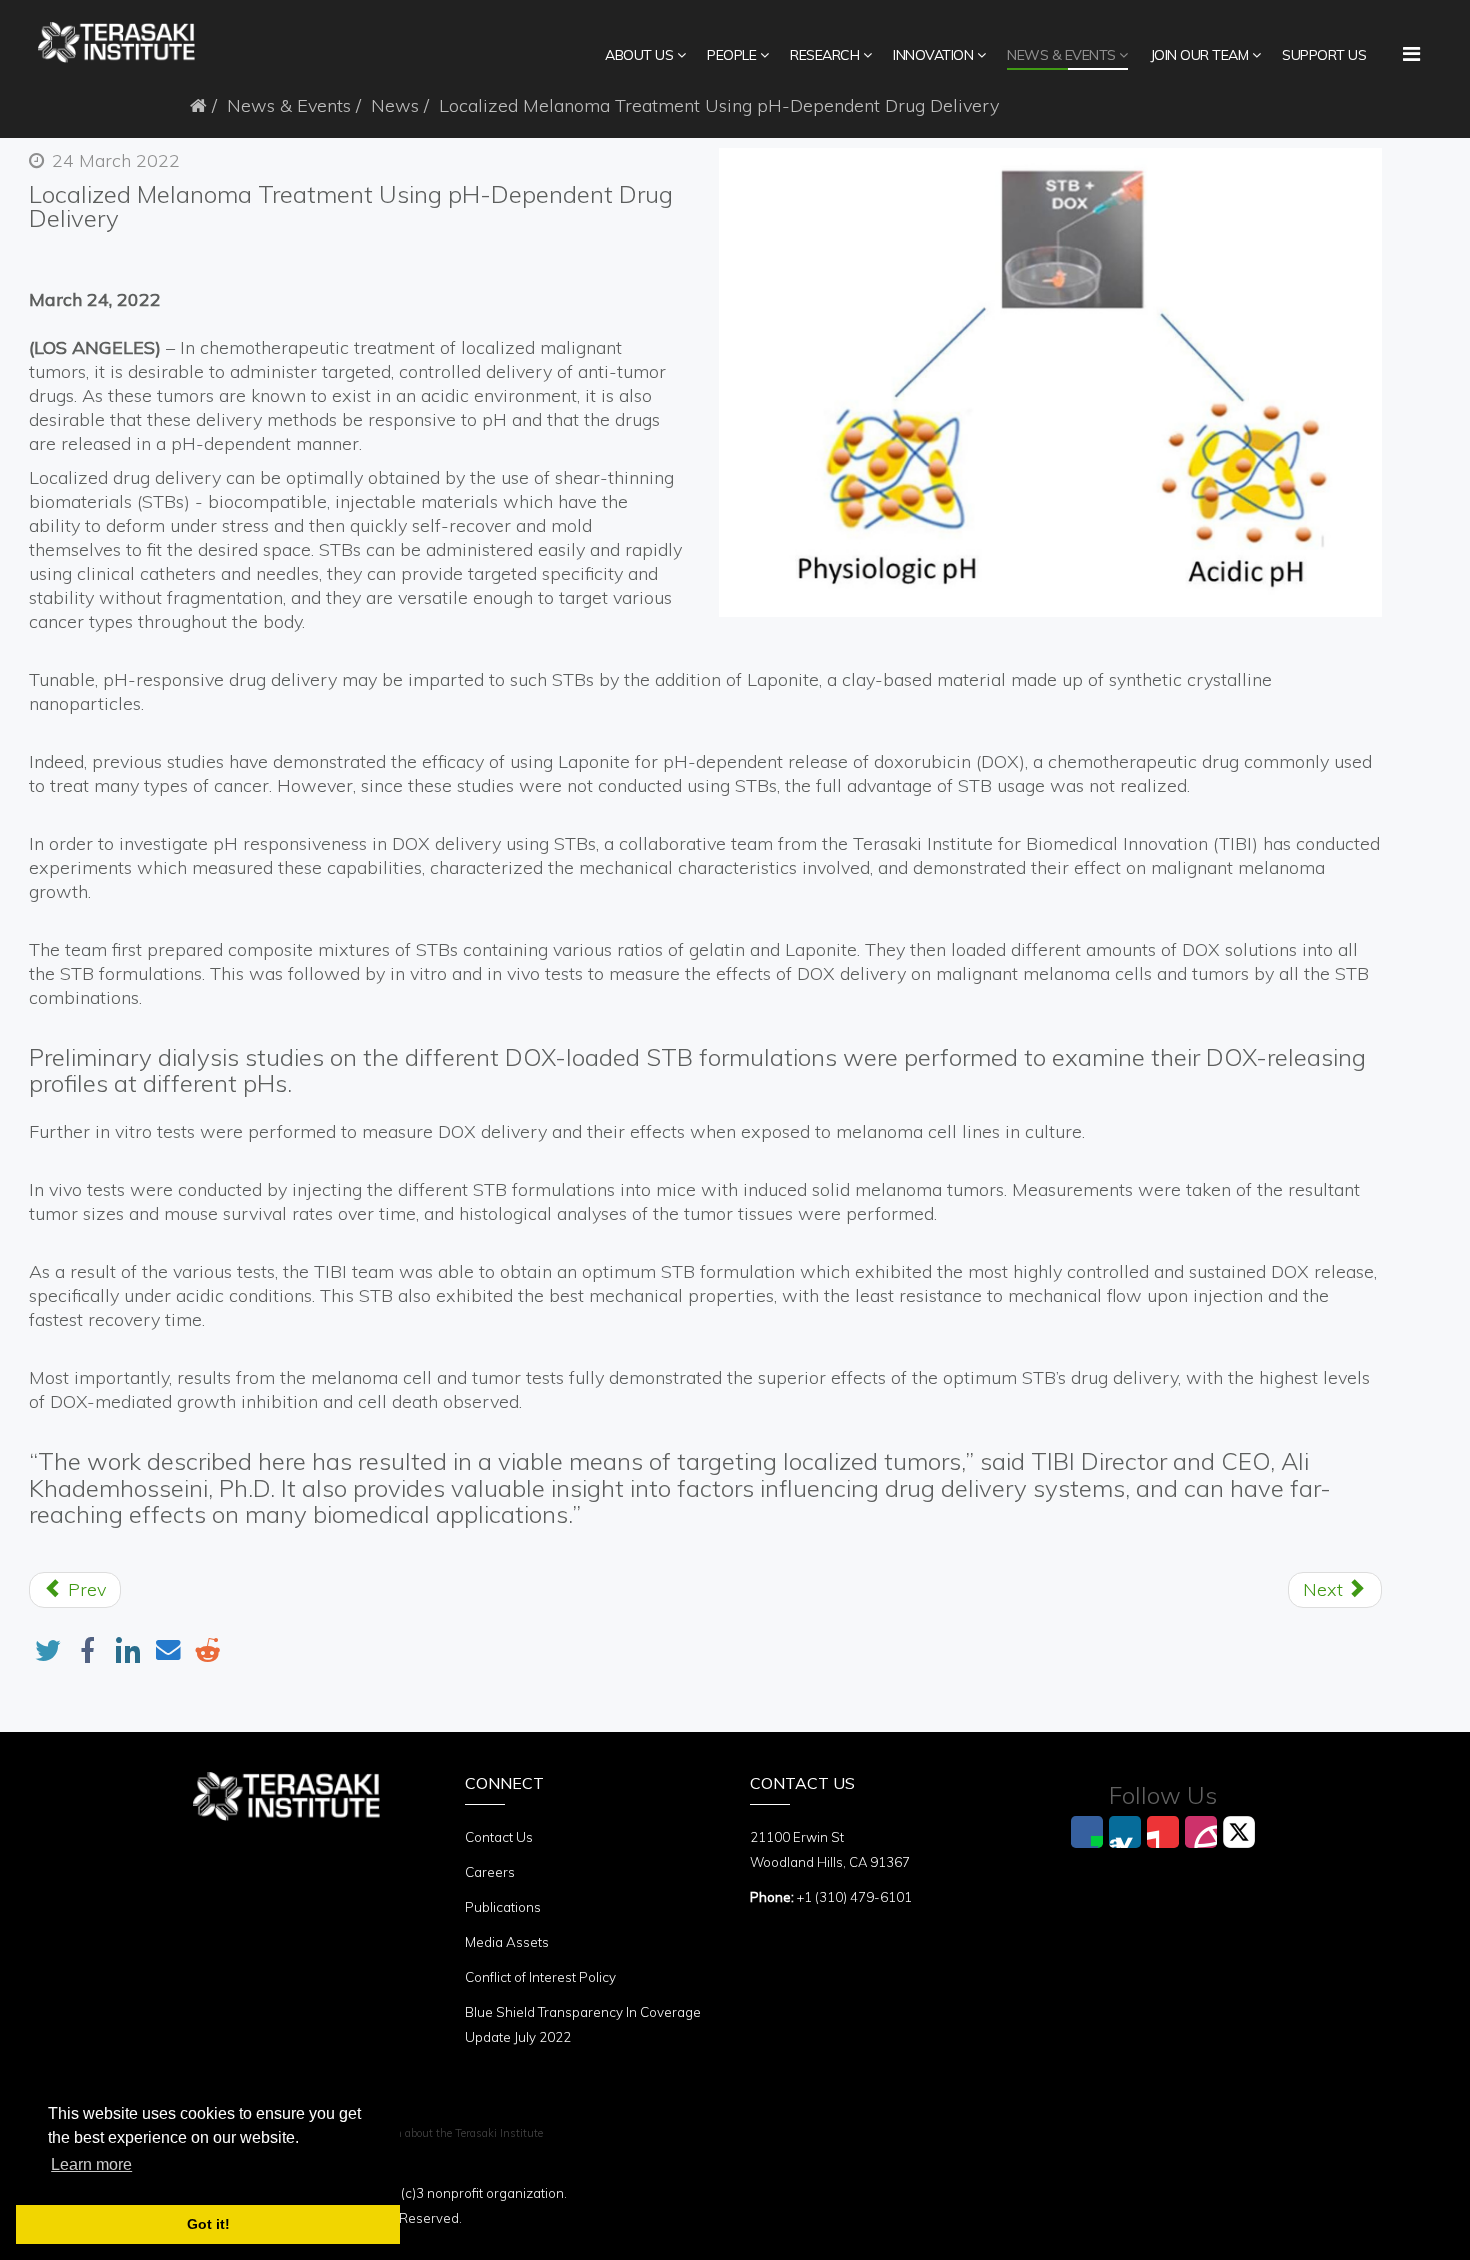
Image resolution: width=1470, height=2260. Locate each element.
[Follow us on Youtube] (1163, 1832)
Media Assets (507, 1942)
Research (824, 55)
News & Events (1061, 55)
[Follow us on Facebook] (1087, 1832)
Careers (490, 1872)
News (395, 105)
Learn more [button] (91, 2164)
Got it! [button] (208, 2224)
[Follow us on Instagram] (1201, 1832)
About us (639, 55)
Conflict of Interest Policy (540, 1977)
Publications (503, 1907)
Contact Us (499, 1837)
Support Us (1324, 55)
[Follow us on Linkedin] (1125, 1832)
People (731, 55)
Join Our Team (1199, 55)
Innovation (933, 55)
